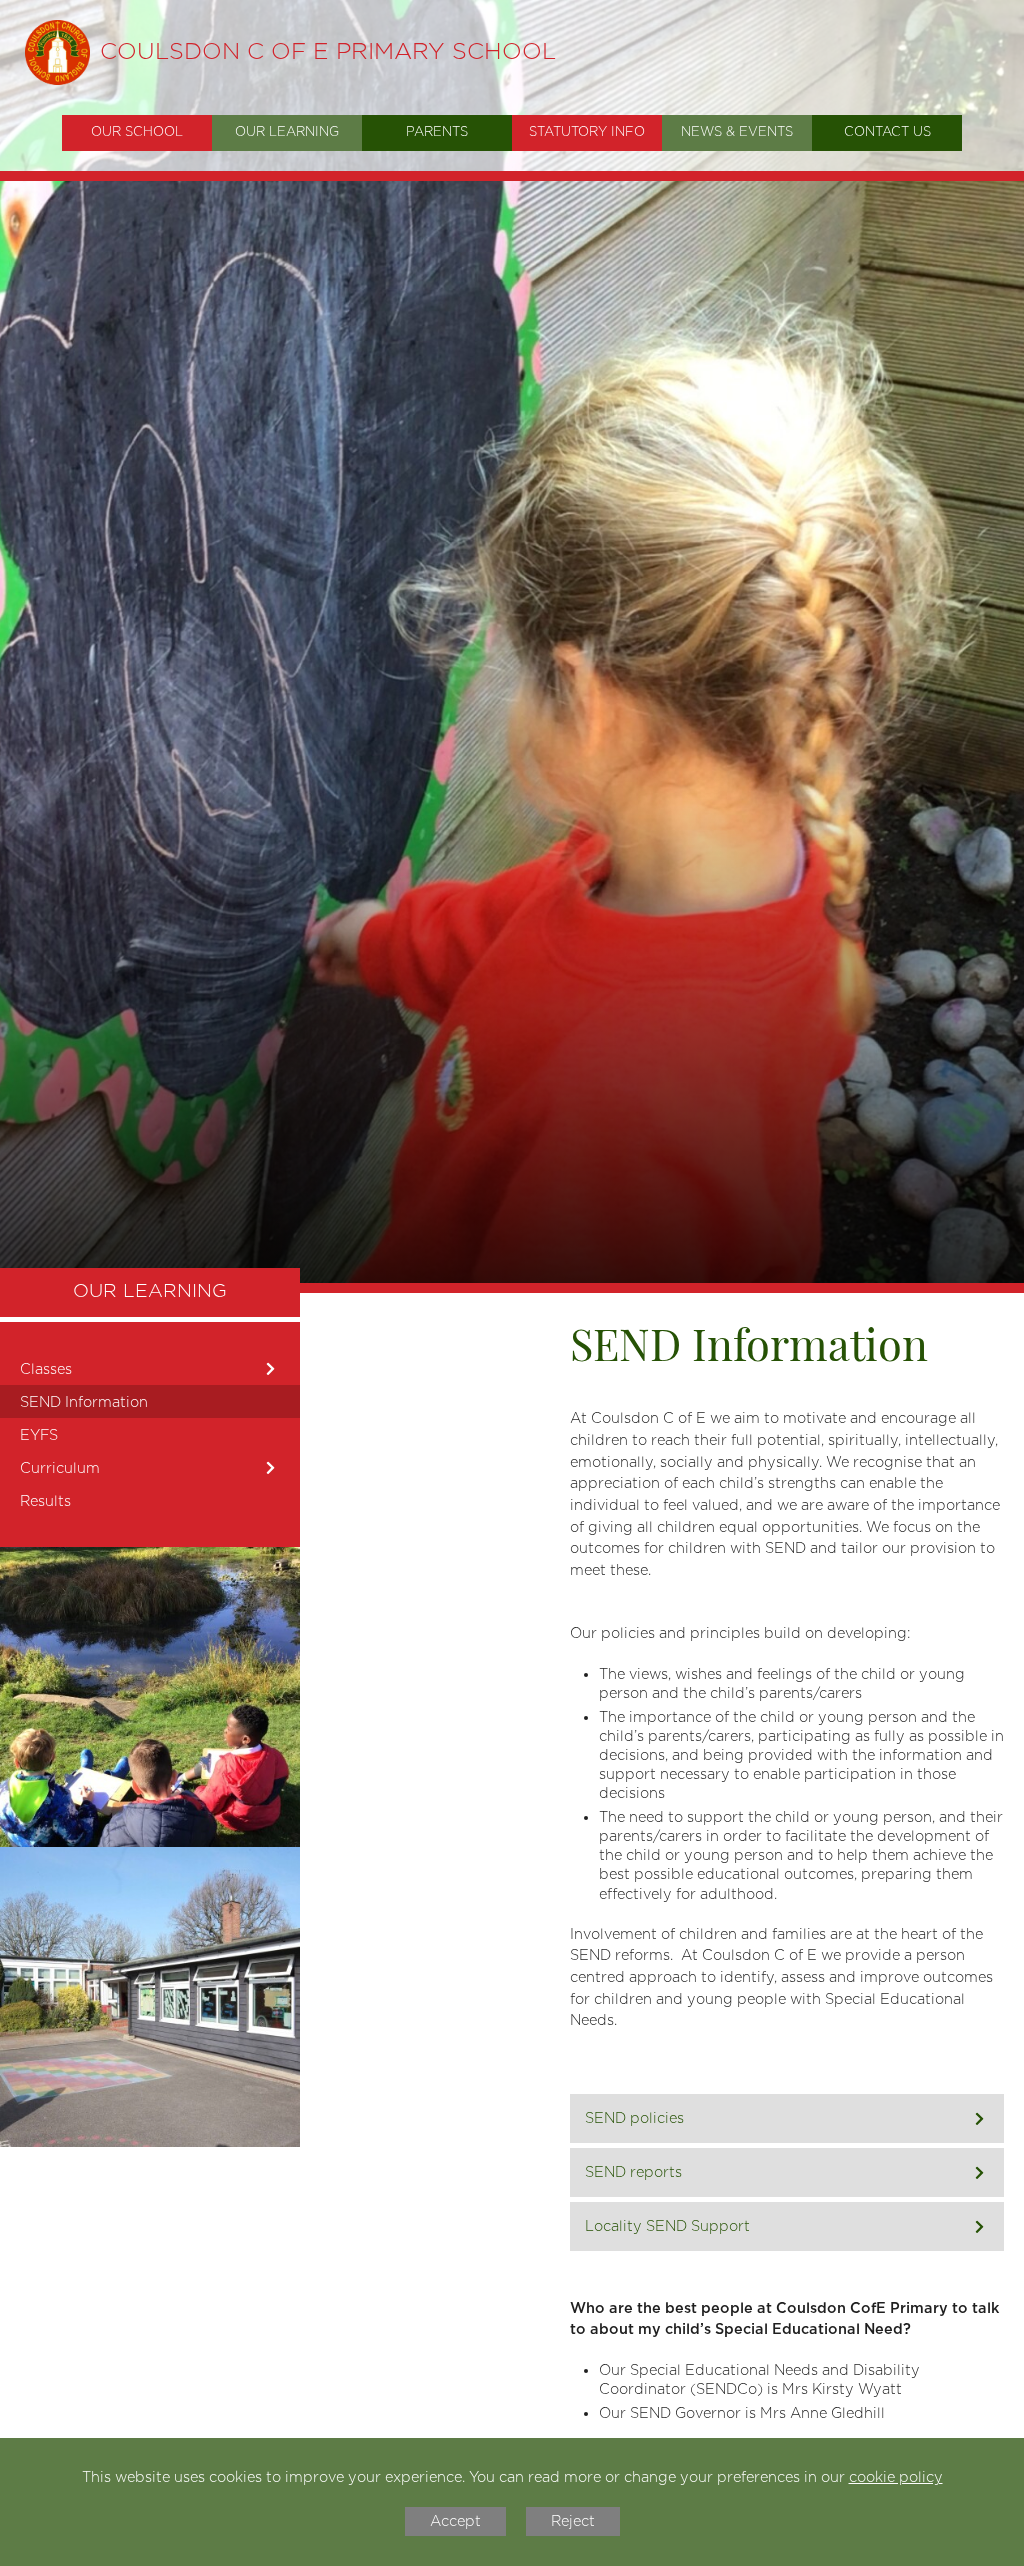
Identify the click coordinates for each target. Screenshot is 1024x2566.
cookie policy (896, 2477)
